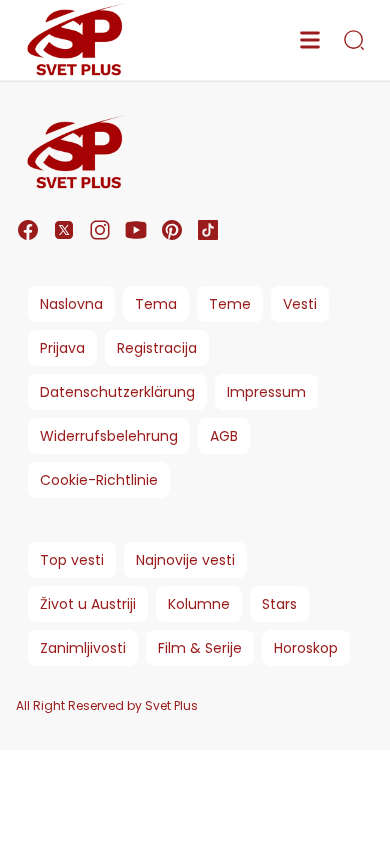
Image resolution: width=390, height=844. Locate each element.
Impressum (266, 392)
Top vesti (72, 560)
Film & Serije (200, 648)
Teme (230, 304)
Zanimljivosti (83, 648)
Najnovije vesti (185, 560)
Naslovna (71, 304)
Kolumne (199, 604)
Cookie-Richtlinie (99, 480)
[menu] (310, 40)
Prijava (62, 348)
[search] (354, 40)
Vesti (300, 304)
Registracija (157, 348)
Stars (279, 604)
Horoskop (306, 648)
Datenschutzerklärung (117, 392)
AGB (224, 436)
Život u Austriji (88, 604)
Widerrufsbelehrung (109, 436)
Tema (156, 304)
